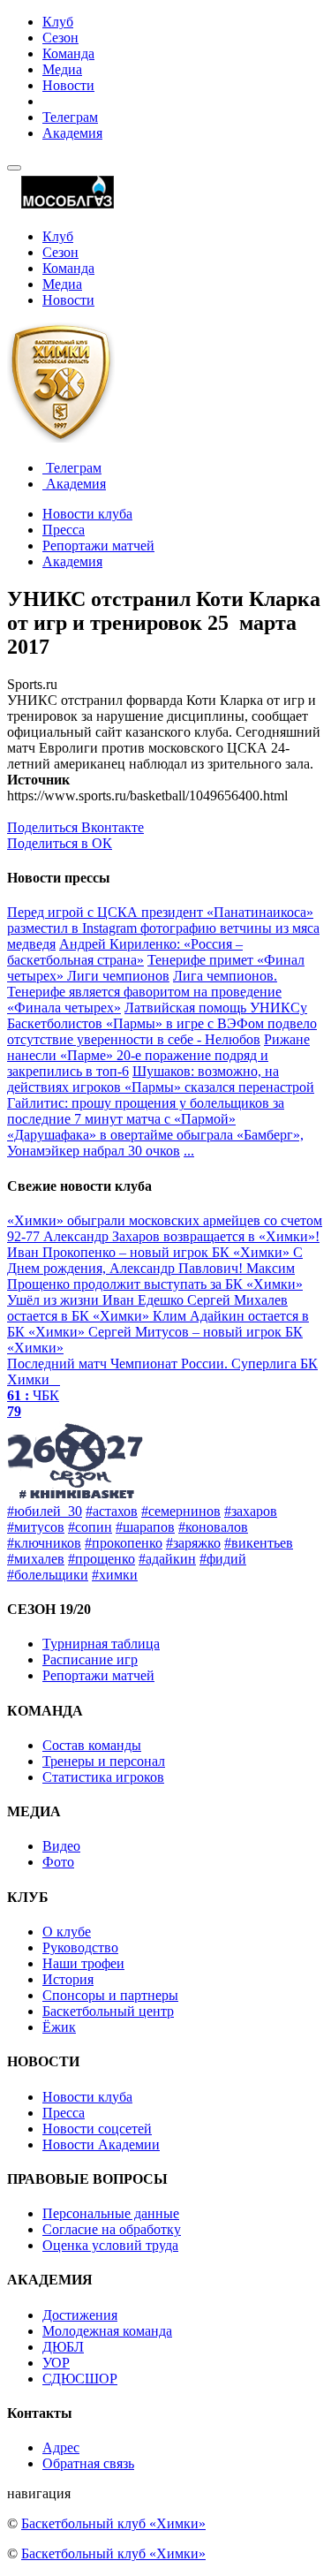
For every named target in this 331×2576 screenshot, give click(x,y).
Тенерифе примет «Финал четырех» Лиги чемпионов (156, 968)
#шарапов (145, 1527)
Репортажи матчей (98, 546)
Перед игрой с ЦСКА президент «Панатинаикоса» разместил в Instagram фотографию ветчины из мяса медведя (163, 928)
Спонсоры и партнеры (110, 1995)
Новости (68, 85)
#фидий (223, 1559)
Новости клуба (87, 514)
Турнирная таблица (101, 1644)
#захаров (251, 1511)
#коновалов (213, 1527)
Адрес (61, 2447)
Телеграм (70, 117)
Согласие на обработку (112, 2229)
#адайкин (167, 1559)
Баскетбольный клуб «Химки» (113, 2523)
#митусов (36, 1527)
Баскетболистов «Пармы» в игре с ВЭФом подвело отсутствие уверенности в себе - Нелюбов (162, 1031)
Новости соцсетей (97, 2129)
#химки (115, 1575)
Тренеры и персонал (104, 1761)
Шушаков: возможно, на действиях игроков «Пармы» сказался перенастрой (161, 1079)
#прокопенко (124, 1543)
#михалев (36, 1559)
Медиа (62, 69)
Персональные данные (111, 2213)
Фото (58, 1862)
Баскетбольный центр (108, 2011)
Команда (68, 53)
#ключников (44, 1543)
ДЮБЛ (63, 2347)
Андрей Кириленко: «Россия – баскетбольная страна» (125, 952)
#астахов (112, 1511)
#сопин (90, 1527)
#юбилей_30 (45, 1511)
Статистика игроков (103, 1777)
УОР (56, 2363)
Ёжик (59, 2027)
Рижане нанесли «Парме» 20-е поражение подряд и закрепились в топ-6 (158, 1055)
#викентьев (259, 1543)
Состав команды (92, 1745)
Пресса (64, 530)
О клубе (67, 1932)
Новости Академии (101, 2144)
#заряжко (193, 1543)
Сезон (60, 38)
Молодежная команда (107, 2331)
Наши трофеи (83, 1963)
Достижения (80, 2315)
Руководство (80, 1947)
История (68, 1979)
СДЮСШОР (80, 2379)
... (189, 1151)
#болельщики (48, 1575)
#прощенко (102, 1559)
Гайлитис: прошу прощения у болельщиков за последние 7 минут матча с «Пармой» (146, 1111)
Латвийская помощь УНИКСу (216, 1008)
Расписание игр (90, 1659)
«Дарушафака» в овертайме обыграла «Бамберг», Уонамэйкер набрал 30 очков (155, 1143)
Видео (61, 1846)
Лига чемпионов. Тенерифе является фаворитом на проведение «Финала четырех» (144, 992)
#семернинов (181, 1511)
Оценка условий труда (110, 2245)
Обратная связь (88, 2463)
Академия (72, 133)
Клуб (58, 22)
